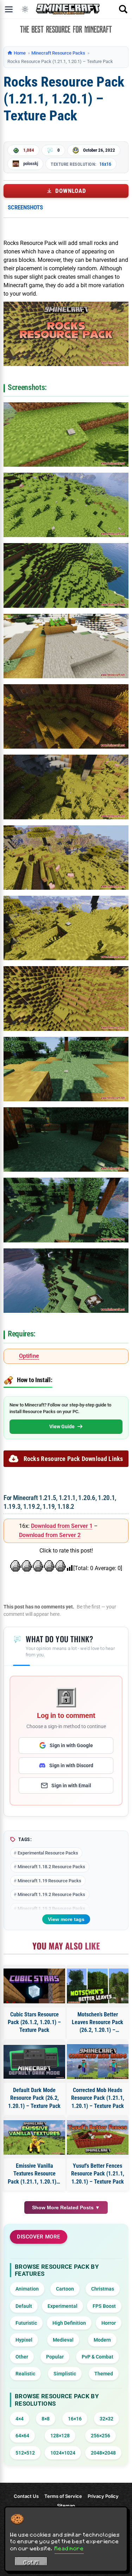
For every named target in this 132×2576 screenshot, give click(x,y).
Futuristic (26, 2323)
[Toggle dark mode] (25, 9)
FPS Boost (104, 2306)
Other (22, 2357)
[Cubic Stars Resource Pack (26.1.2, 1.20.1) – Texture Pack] (34, 1986)
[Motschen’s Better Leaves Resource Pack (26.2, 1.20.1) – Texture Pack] (98, 1986)
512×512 (25, 2453)
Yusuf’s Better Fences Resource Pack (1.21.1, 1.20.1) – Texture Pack (98, 2174)
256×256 (100, 2436)
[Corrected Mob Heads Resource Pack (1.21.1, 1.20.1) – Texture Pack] (98, 2062)
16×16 (75, 2419)
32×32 (106, 2419)
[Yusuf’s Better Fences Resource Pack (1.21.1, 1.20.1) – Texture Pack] (98, 2138)
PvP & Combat (98, 2357)
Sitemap (66, 2506)
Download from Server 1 (62, 1526)
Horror (109, 2323)
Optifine (29, 1356)
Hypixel (24, 2340)
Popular (55, 2357)
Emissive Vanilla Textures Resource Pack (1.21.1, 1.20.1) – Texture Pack (34, 2174)
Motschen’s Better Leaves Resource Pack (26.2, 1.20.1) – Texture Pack (98, 2023)
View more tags (66, 1919)
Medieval (63, 2340)
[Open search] (123, 9)
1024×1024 (63, 2453)
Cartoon (65, 2289)
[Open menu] (9, 9)
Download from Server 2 (50, 1535)
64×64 (22, 2436)
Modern (102, 2340)
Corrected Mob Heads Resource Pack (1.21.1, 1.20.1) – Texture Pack (98, 2098)
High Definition (69, 2323)
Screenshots (25, 207)
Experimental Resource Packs (48, 1853)
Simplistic (65, 2374)
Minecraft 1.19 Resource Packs (49, 1881)
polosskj (31, 163)
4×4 (20, 2419)
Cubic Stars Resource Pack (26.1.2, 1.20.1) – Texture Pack (34, 2022)
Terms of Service (63, 2496)
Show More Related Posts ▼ (66, 2207)
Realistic (25, 2374)
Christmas (103, 2289)
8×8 (46, 2419)
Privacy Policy (103, 2496)
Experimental (62, 2306)
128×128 (60, 2436)
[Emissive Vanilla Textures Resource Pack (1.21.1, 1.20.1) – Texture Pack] (34, 2138)
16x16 (105, 164)
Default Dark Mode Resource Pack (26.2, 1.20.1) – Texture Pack (34, 2098)
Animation (27, 2289)
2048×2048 (103, 2453)
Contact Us (26, 2496)
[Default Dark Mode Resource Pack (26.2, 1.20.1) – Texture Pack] (34, 2062)
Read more (69, 2548)
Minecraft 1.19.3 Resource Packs (51, 1909)
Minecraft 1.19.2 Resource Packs (51, 1894)
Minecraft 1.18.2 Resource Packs (51, 1867)
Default (24, 2306)
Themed (104, 2374)
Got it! (31, 2562)
